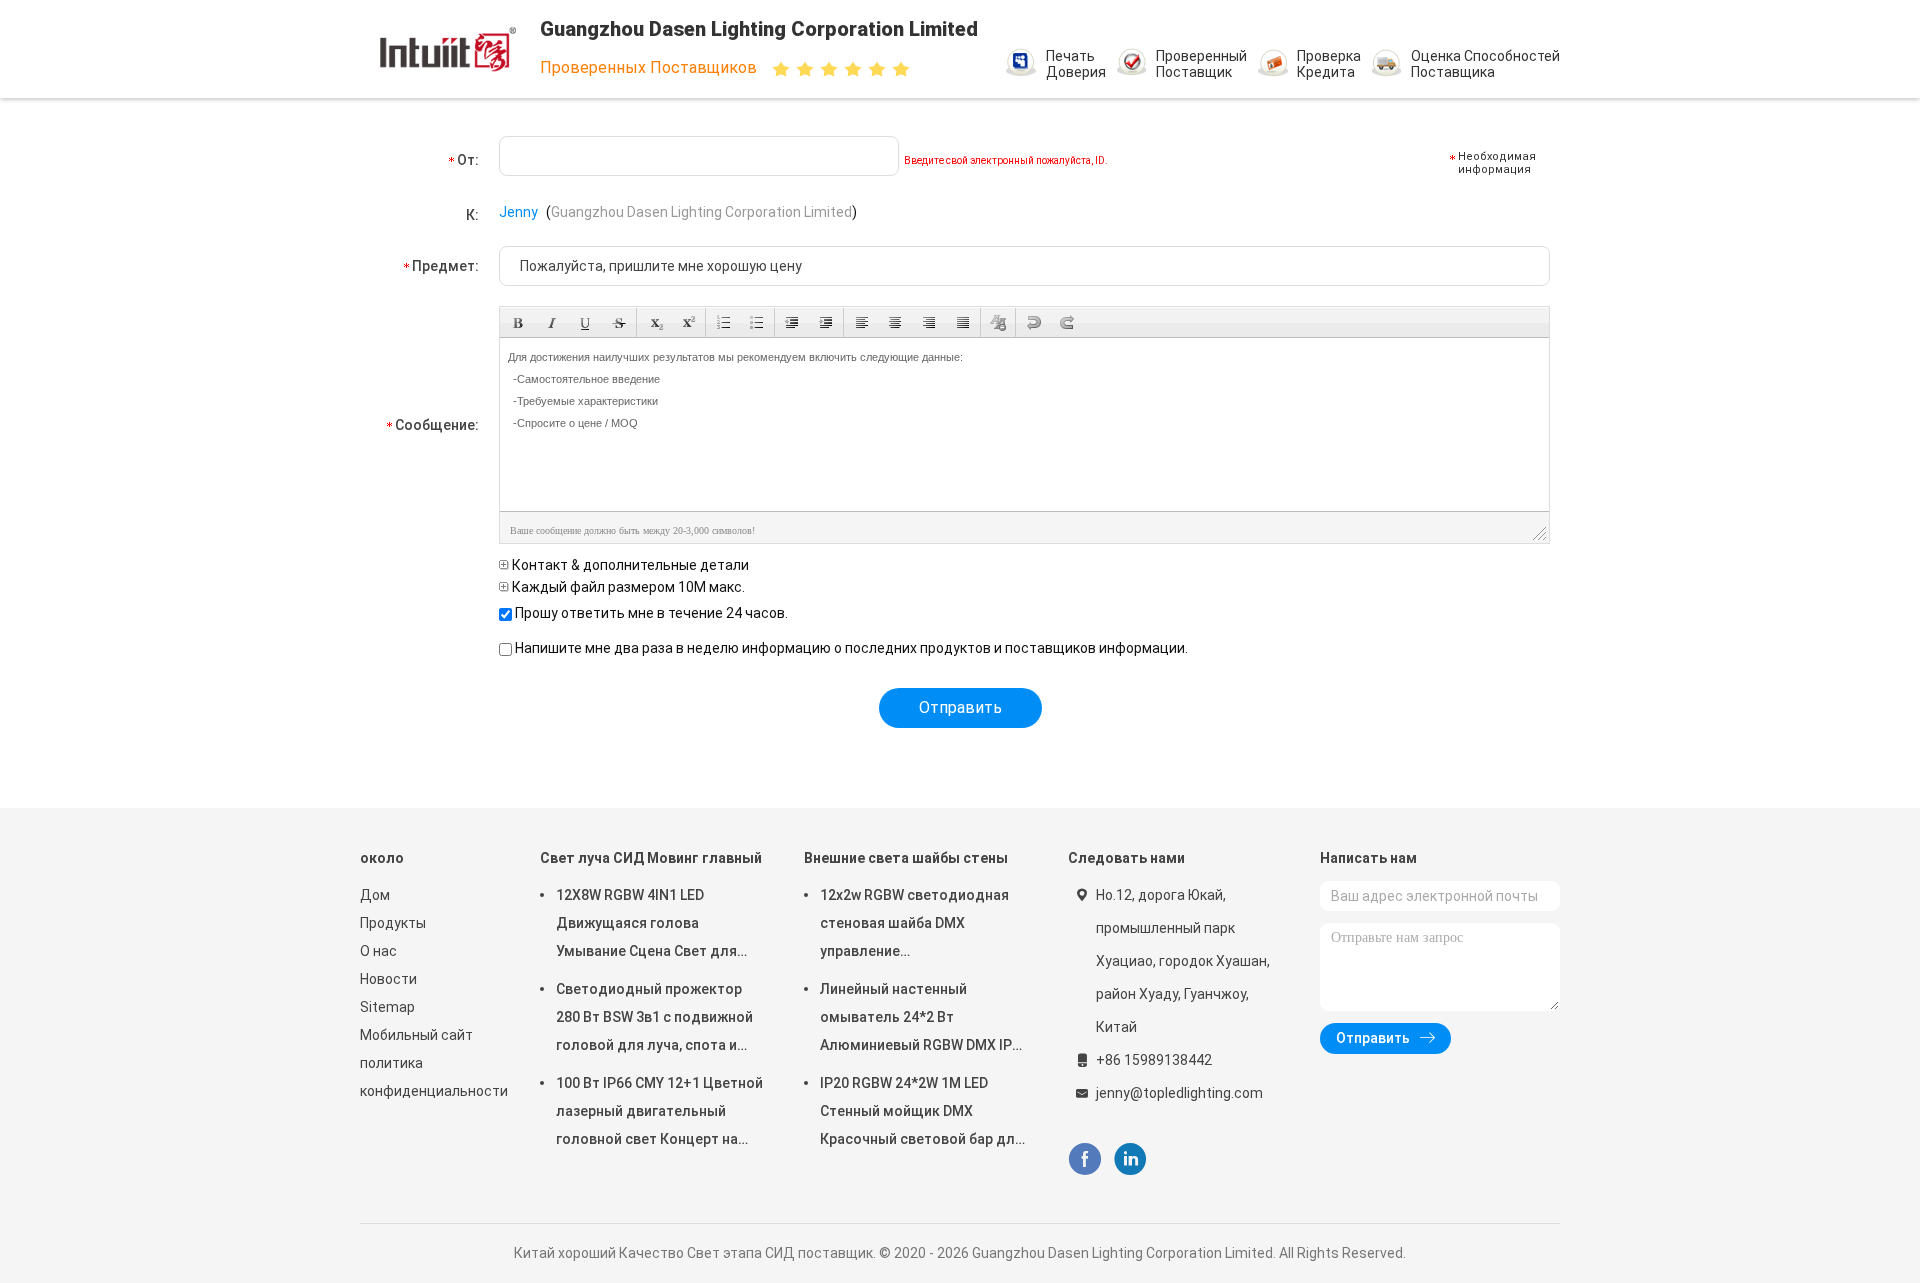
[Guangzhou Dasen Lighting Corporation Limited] (448, 49)
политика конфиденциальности (430, 1077)
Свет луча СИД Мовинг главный (651, 858)
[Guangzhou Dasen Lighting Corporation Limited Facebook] (1084, 1159)
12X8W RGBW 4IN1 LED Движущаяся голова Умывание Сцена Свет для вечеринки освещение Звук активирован (650, 926)
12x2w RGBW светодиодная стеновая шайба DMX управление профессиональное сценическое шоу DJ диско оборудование (914, 926)
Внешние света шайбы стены (906, 858)
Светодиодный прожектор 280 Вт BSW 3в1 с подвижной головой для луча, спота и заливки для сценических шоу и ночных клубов (660, 1020)
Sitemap (387, 1007)
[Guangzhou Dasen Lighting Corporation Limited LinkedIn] (1130, 1159)
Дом (375, 895)
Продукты (393, 923)
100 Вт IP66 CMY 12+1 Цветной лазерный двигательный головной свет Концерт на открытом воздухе (659, 1114)
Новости (388, 979)
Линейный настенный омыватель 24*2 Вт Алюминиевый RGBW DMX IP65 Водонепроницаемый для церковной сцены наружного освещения (924, 1020)
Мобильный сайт (416, 1035)
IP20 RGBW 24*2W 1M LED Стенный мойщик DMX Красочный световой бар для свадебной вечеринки (921, 1114)
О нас (378, 951)
